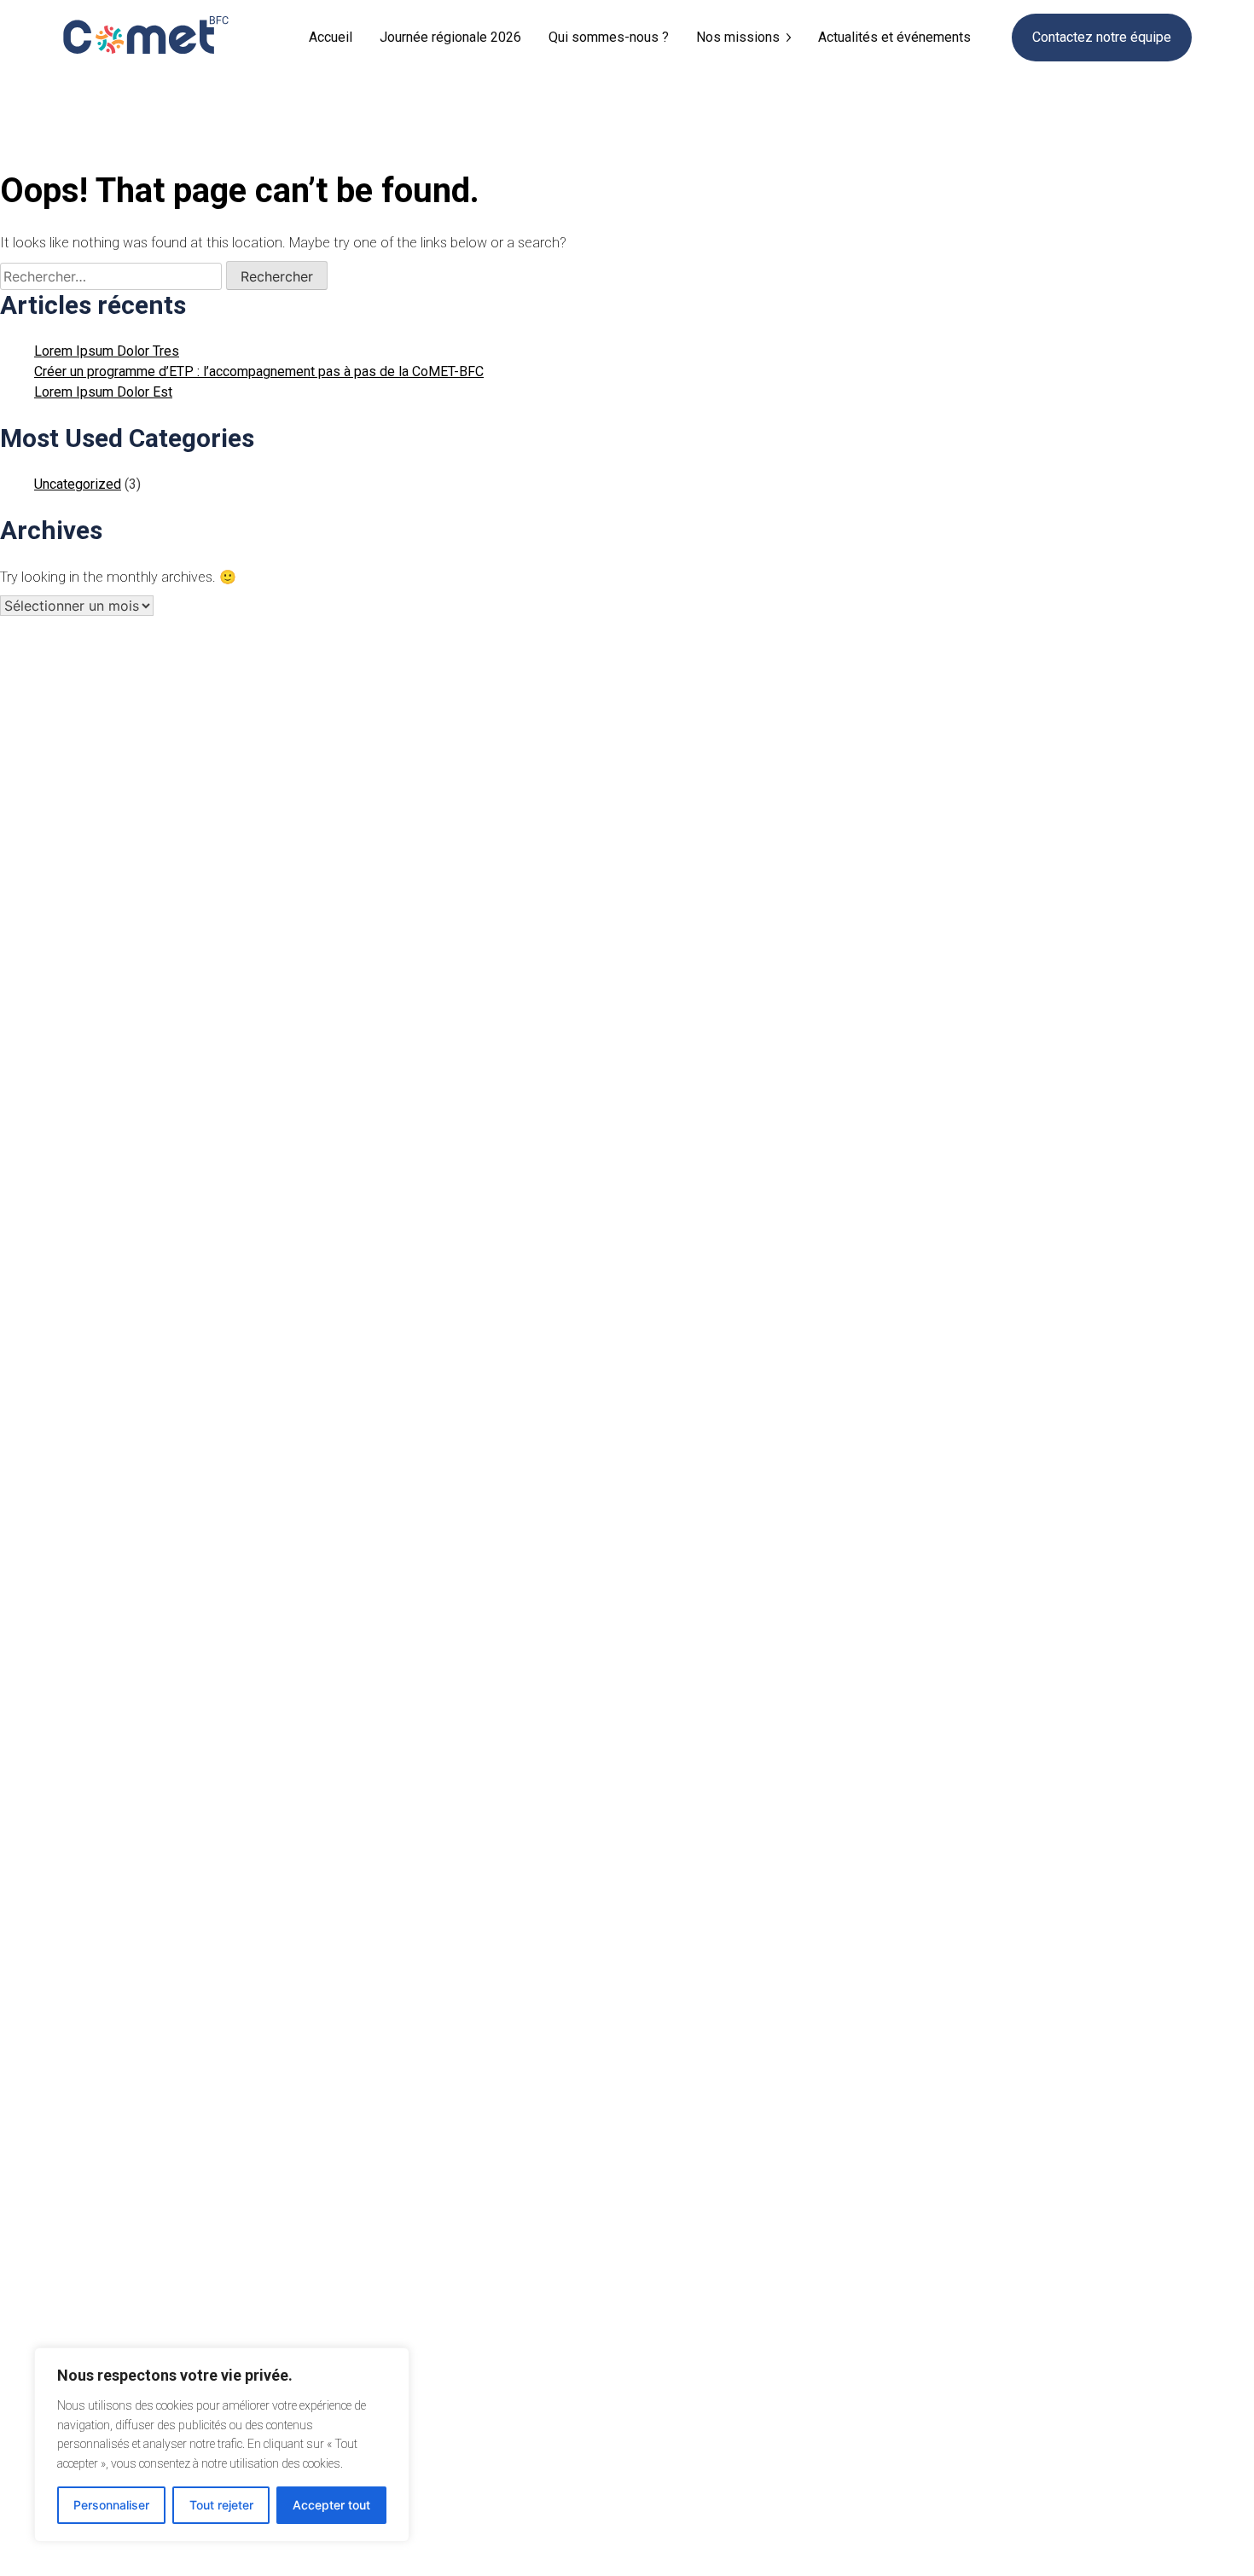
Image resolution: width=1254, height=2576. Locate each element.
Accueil (331, 37)
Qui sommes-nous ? (609, 37)
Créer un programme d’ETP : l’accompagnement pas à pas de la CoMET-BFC (259, 371)
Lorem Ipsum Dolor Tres (107, 351)
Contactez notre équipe (1102, 37)
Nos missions (738, 37)
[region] (222, 2445)
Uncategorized (78, 484)
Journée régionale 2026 (450, 37)
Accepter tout (331, 2505)
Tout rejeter (221, 2505)
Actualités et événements (894, 37)
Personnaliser (111, 2505)
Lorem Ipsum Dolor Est (103, 392)
